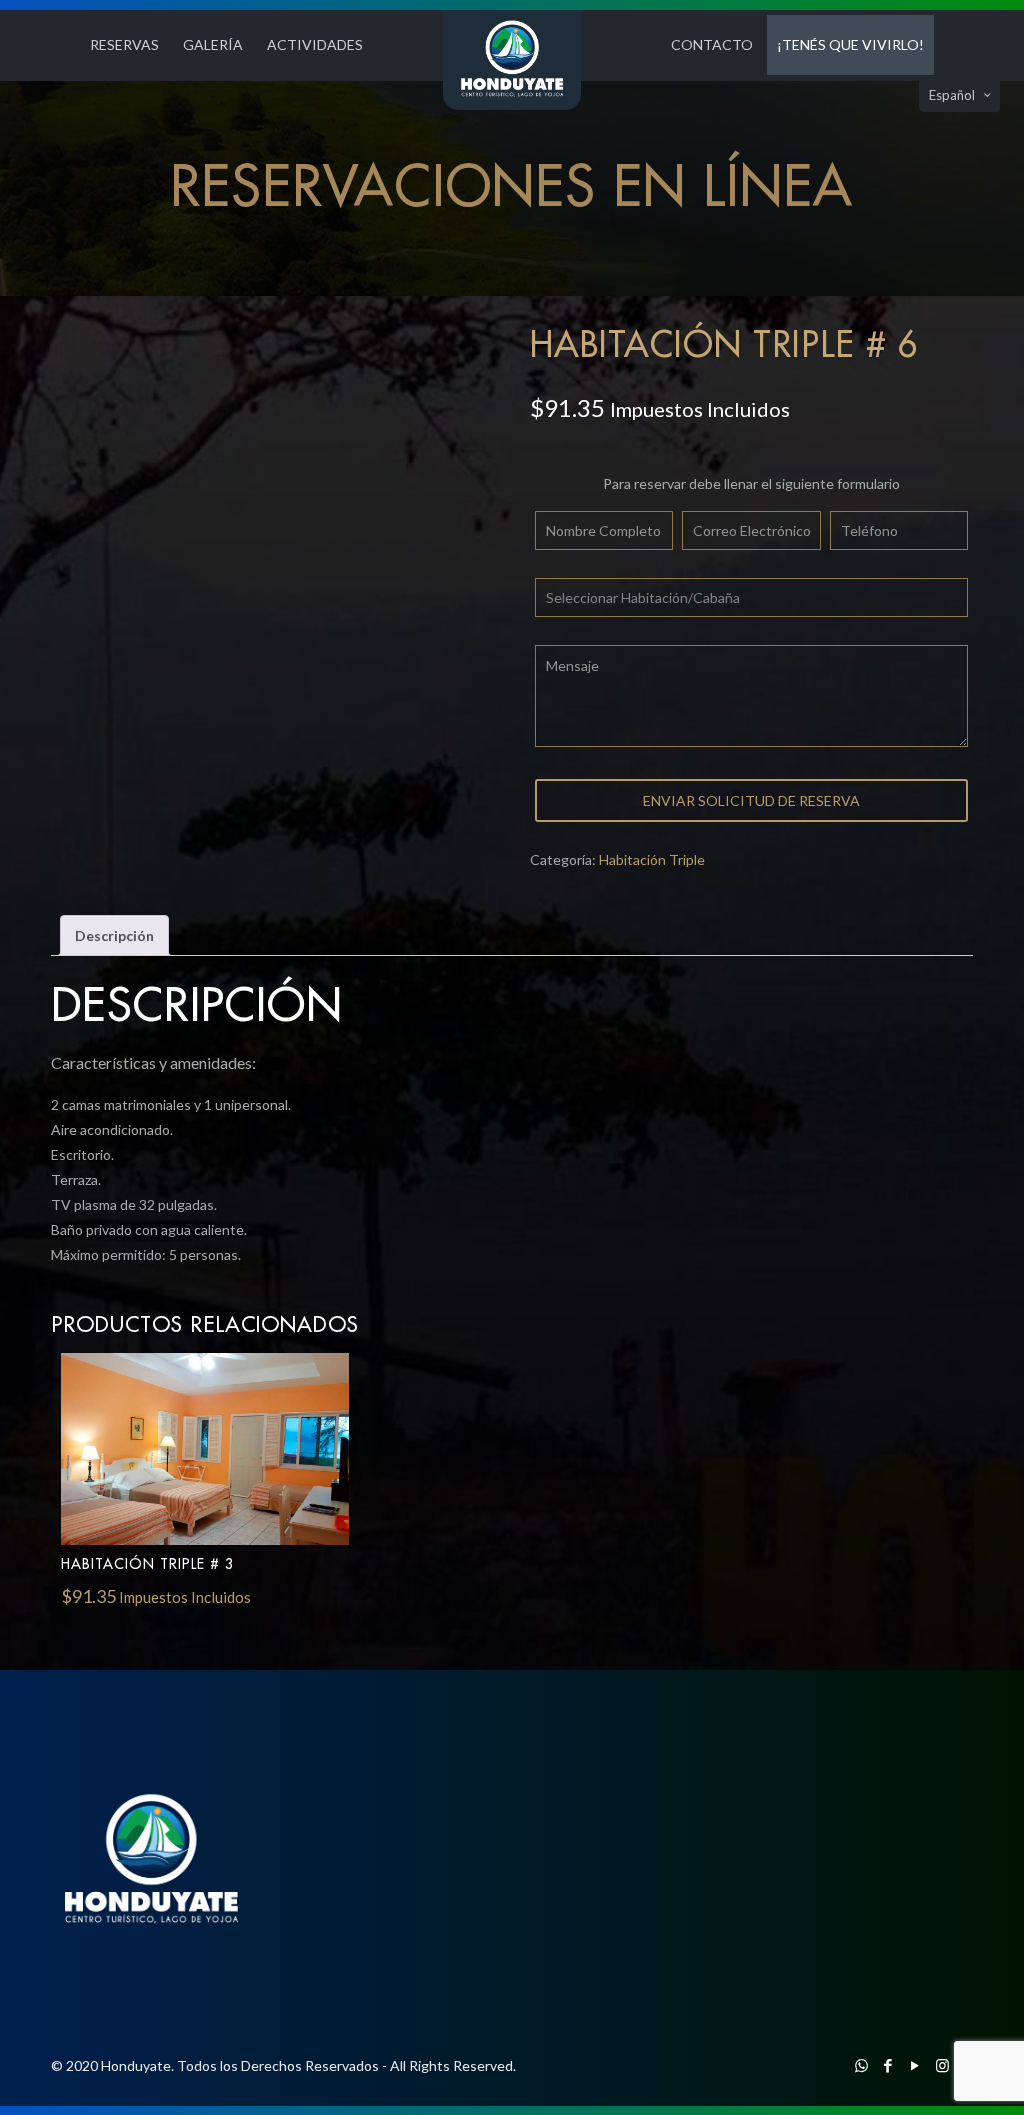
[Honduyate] (512, 60)
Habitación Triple (652, 859)
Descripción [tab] (114, 935)
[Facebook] (888, 2065)
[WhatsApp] (861, 2065)
